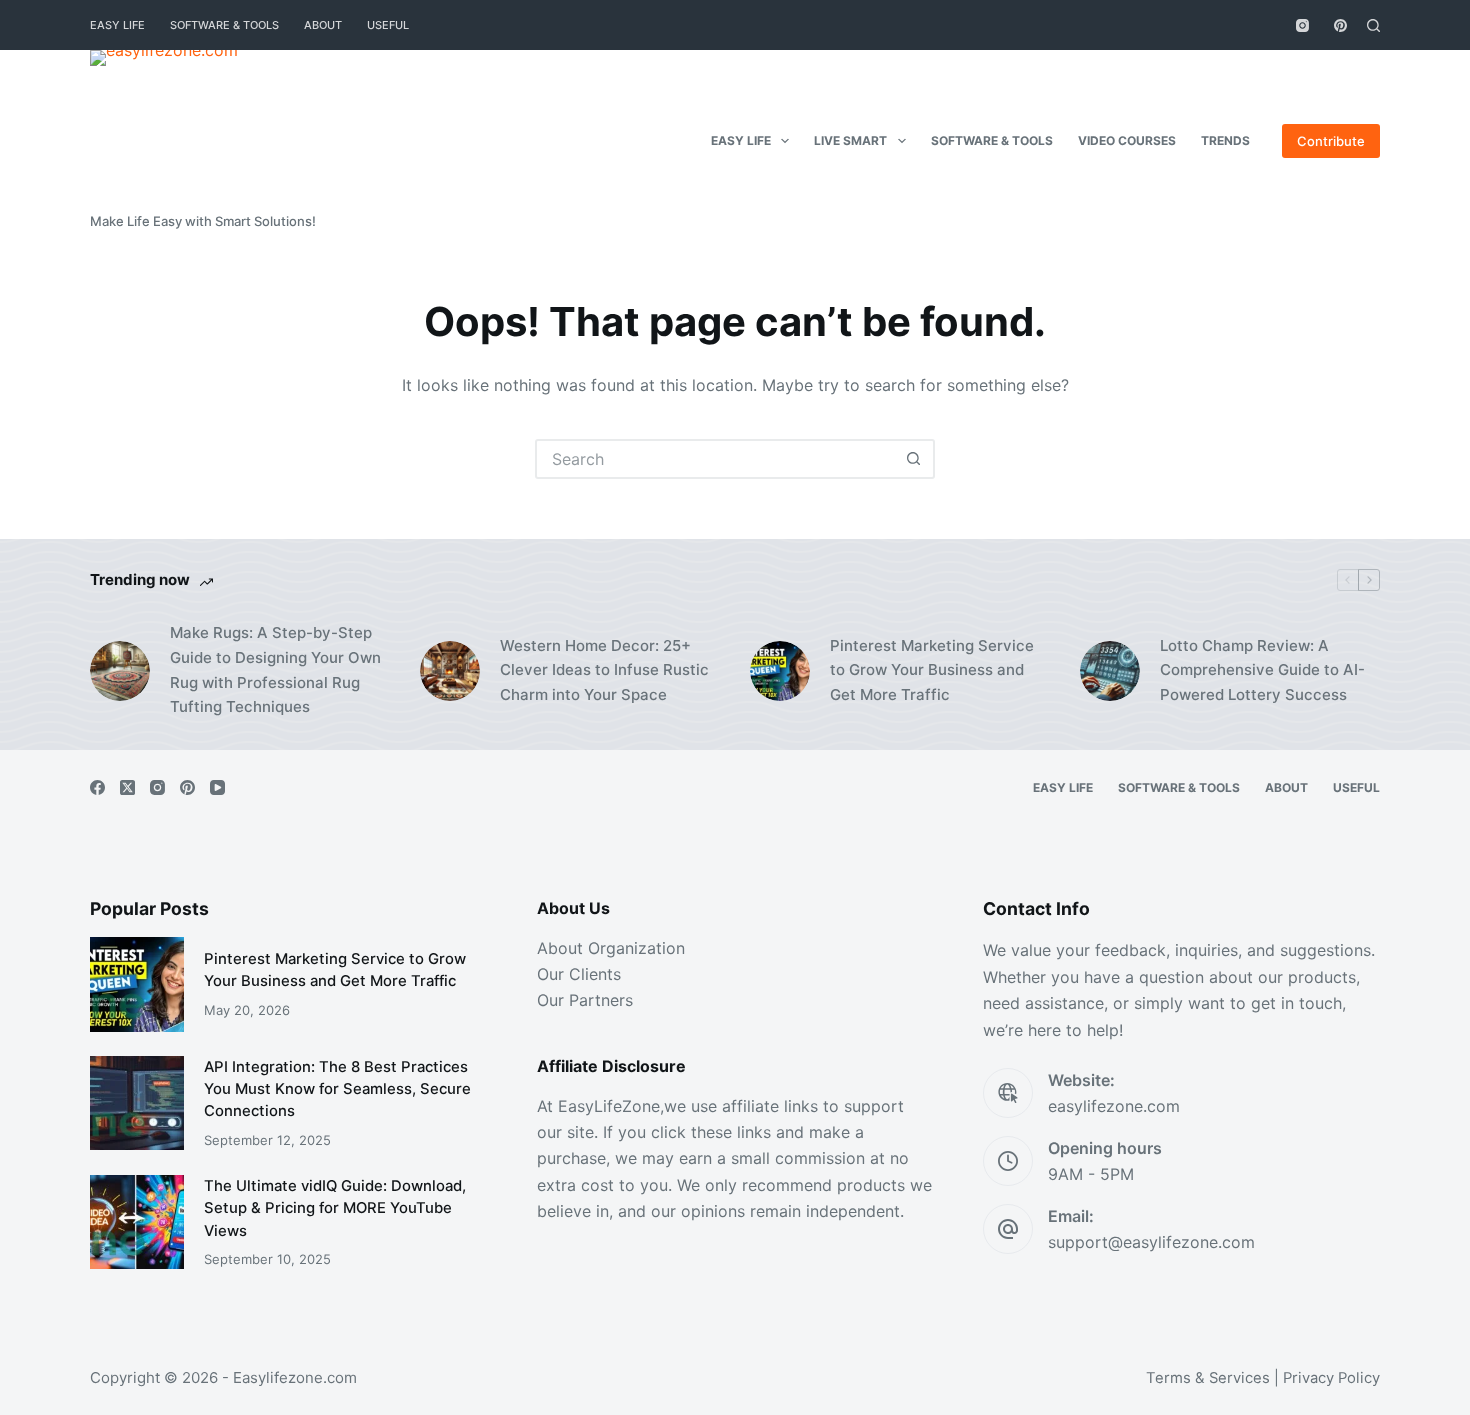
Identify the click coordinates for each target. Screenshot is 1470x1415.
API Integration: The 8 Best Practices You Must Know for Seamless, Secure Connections (337, 1089)
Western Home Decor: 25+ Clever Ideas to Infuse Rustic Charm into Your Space (604, 670)
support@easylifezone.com (1151, 1242)
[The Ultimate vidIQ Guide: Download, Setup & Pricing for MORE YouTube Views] (137, 1222)
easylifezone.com (1114, 1106)
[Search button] (913, 459)
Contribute (1331, 141)
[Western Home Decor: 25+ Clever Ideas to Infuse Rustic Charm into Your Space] (450, 671)
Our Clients (579, 974)
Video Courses (1127, 140)
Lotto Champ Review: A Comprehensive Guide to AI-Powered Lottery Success (1262, 670)
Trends (1225, 140)
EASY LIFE (117, 25)
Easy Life (741, 140)
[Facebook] (97, 787)
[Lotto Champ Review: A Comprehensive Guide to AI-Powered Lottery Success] (1110, 671)
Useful (388, 25)
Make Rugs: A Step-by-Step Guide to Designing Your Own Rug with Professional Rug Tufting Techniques (275, 669)
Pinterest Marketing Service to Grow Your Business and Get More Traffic (932, 670)
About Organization (611, 948)
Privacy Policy (1331, 1378)
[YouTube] (217, 787)
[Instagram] (1302, 25)
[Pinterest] (1340, 25)
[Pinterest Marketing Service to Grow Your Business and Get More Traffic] (780, 671)
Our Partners (585, 1000)
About (323, 25)
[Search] (1373, 25)
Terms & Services (1208, 1378)
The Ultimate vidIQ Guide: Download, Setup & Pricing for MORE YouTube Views (335, 1208)
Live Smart (850, 140)
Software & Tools (224, 25)
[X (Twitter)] (127, 787)
